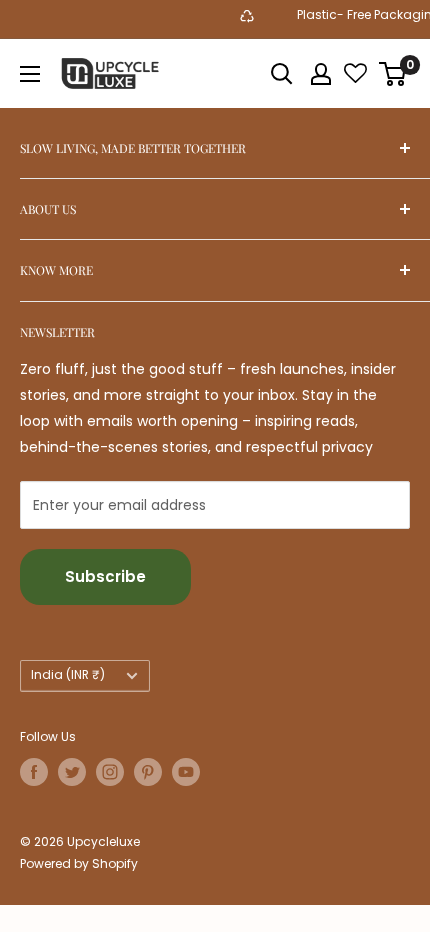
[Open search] (282, 74)
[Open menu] (30, 74)
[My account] (321, 74)
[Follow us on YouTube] (186, 772)
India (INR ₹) (68, 675)
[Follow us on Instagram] (110, 772)
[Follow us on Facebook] (34, 772)
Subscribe (105, 576)
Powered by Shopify (79, 863)
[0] (393, 74)
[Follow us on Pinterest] (148, 772)
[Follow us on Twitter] (72, 772)
